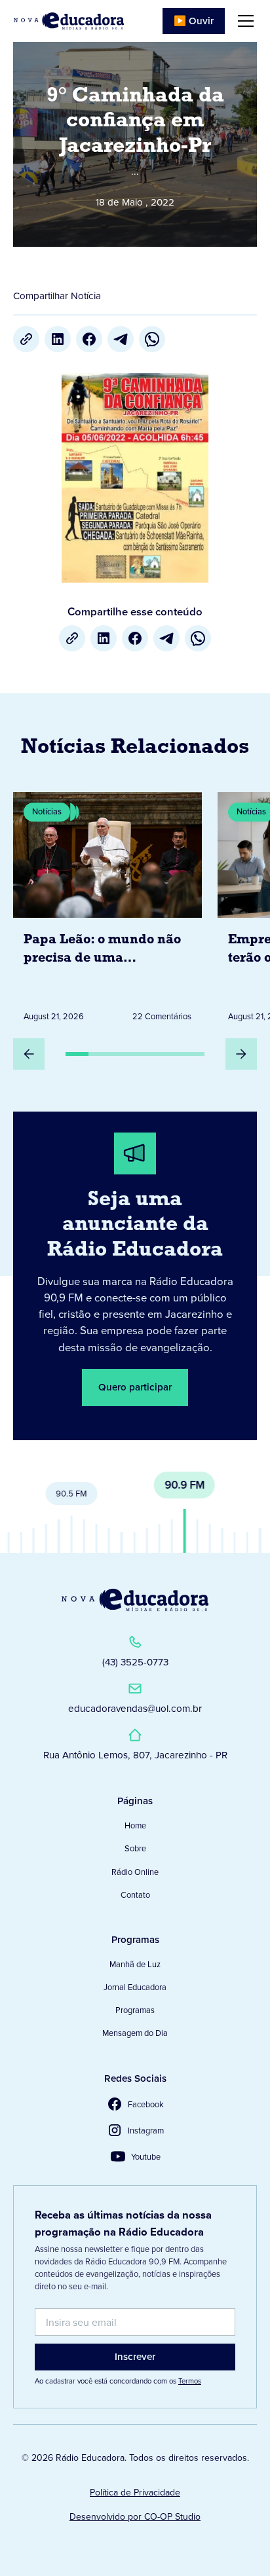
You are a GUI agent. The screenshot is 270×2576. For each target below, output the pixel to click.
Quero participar (135, 1387)
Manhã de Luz (135, 1964)
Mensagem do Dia (135, 2033)
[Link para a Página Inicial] (135, 1600)
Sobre (135, 1848)
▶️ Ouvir (194, 21)
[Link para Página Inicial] (69, 21)
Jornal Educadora (135, 1987)
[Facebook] (89, 339)
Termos (190, 2381)
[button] (243, 21)
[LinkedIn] (58, 339)
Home (135, 1825)
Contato (135, 1895)
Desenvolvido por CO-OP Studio (135, 2517)
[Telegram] (121, 339)
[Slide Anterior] (29, 1054)
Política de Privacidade (135, 2493)
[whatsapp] (152, 339)
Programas (135, 2010)
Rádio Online (135, 1872)
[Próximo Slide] (241, 1054)
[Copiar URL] (26, 339)
